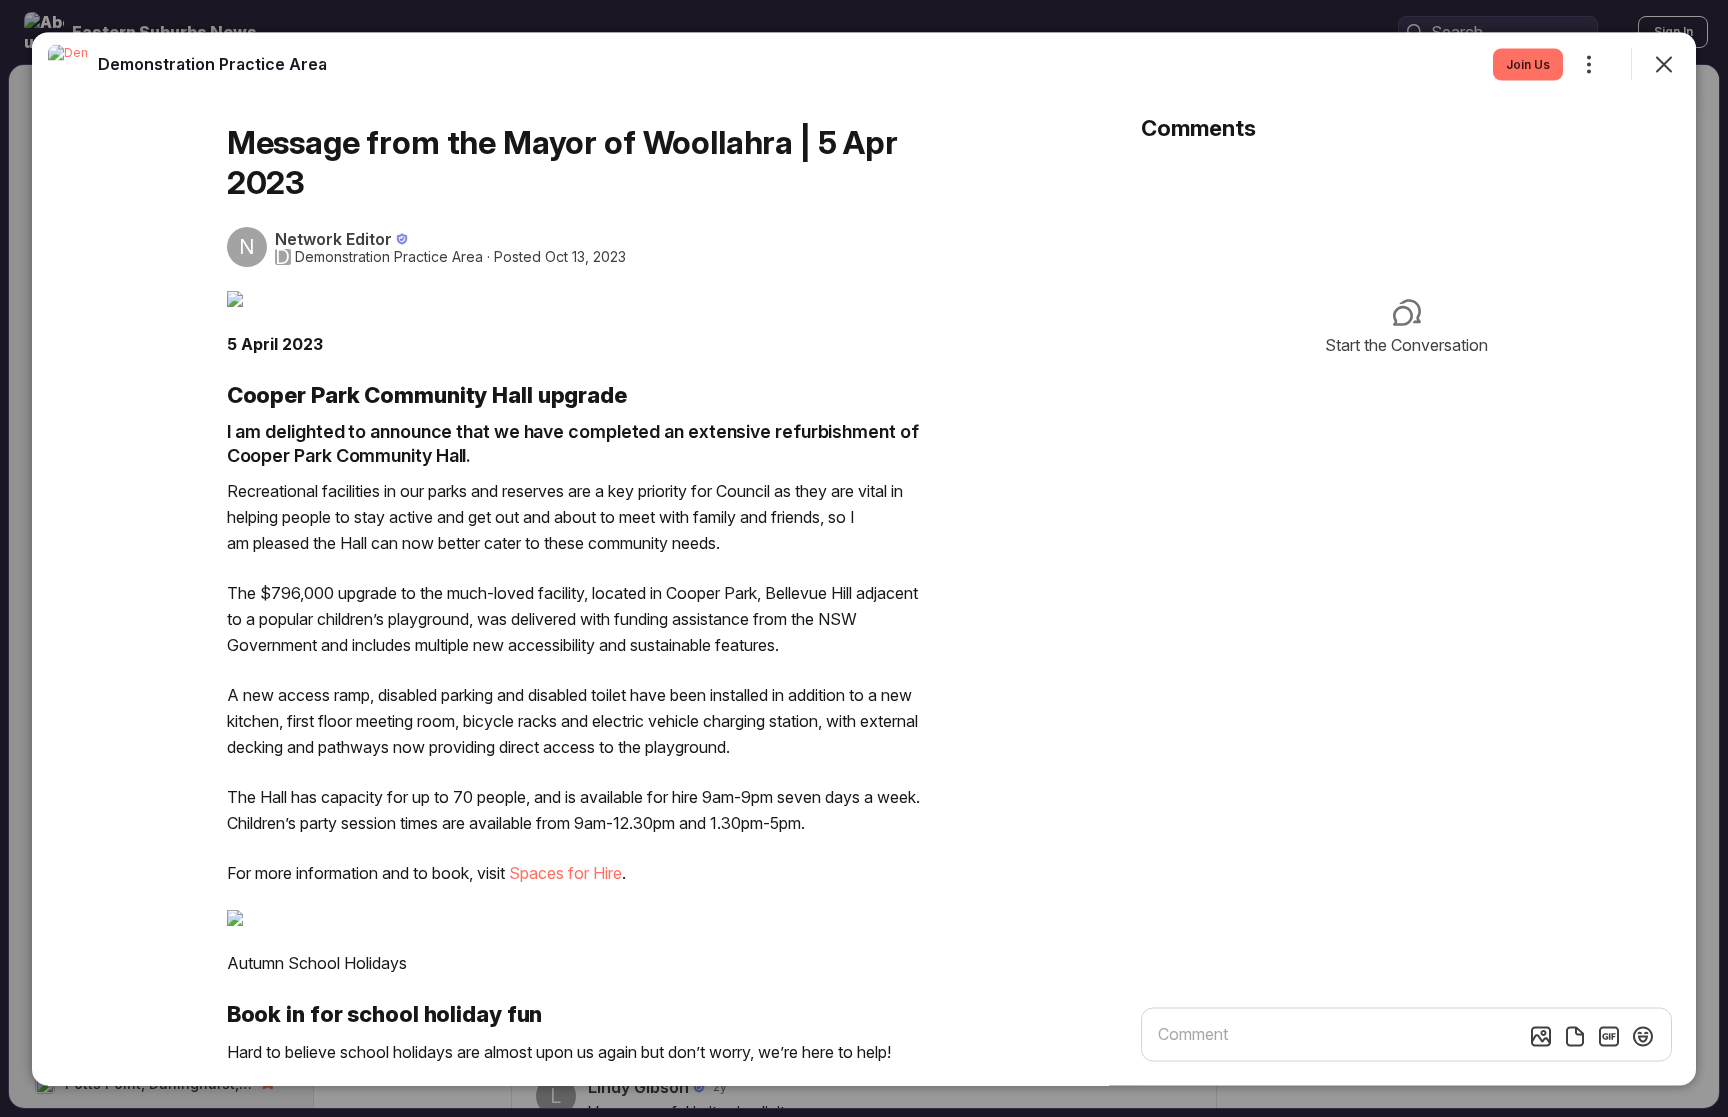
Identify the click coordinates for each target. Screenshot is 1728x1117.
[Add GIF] (1609, 1036)
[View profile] (68, 64)
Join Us (1528, 63)
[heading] (212, 63)
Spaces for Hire (565, 872)
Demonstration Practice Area (389, 256)
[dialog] (864, 558)
